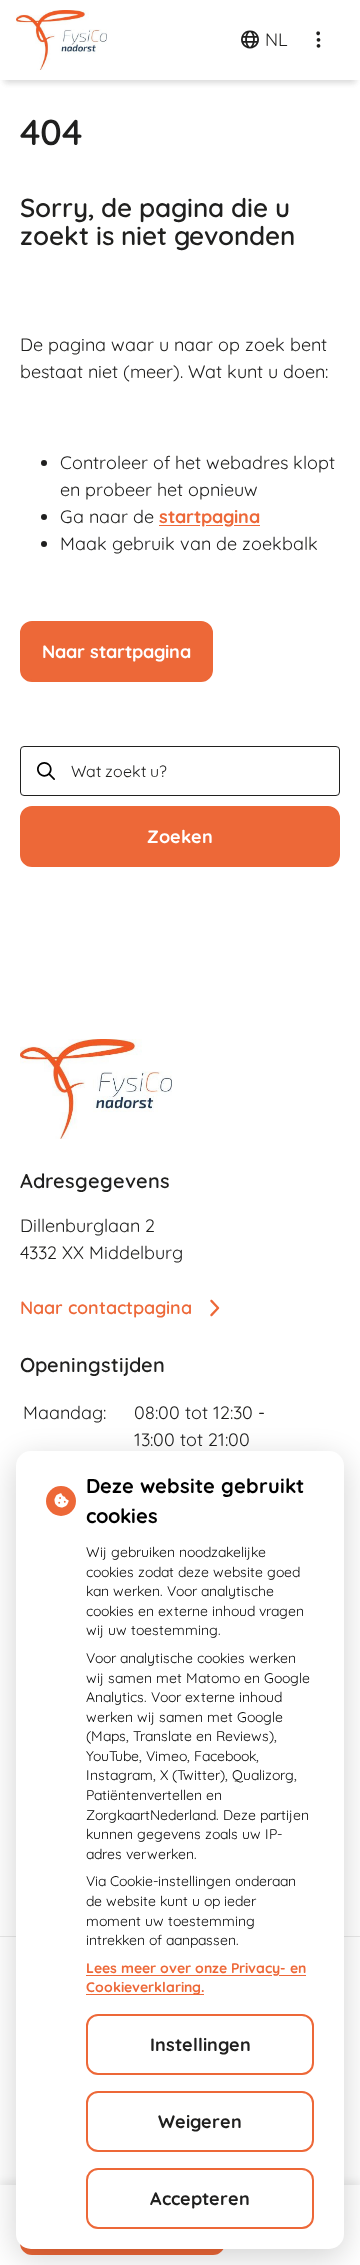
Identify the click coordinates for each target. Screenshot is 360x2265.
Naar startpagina (116, 651)
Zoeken (180, 836)
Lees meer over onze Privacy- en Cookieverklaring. (196, 1978)
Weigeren (200, 2121)
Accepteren (200, 2198)
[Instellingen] (318, 40)
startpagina (209, 516)
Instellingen (200, 2044)
